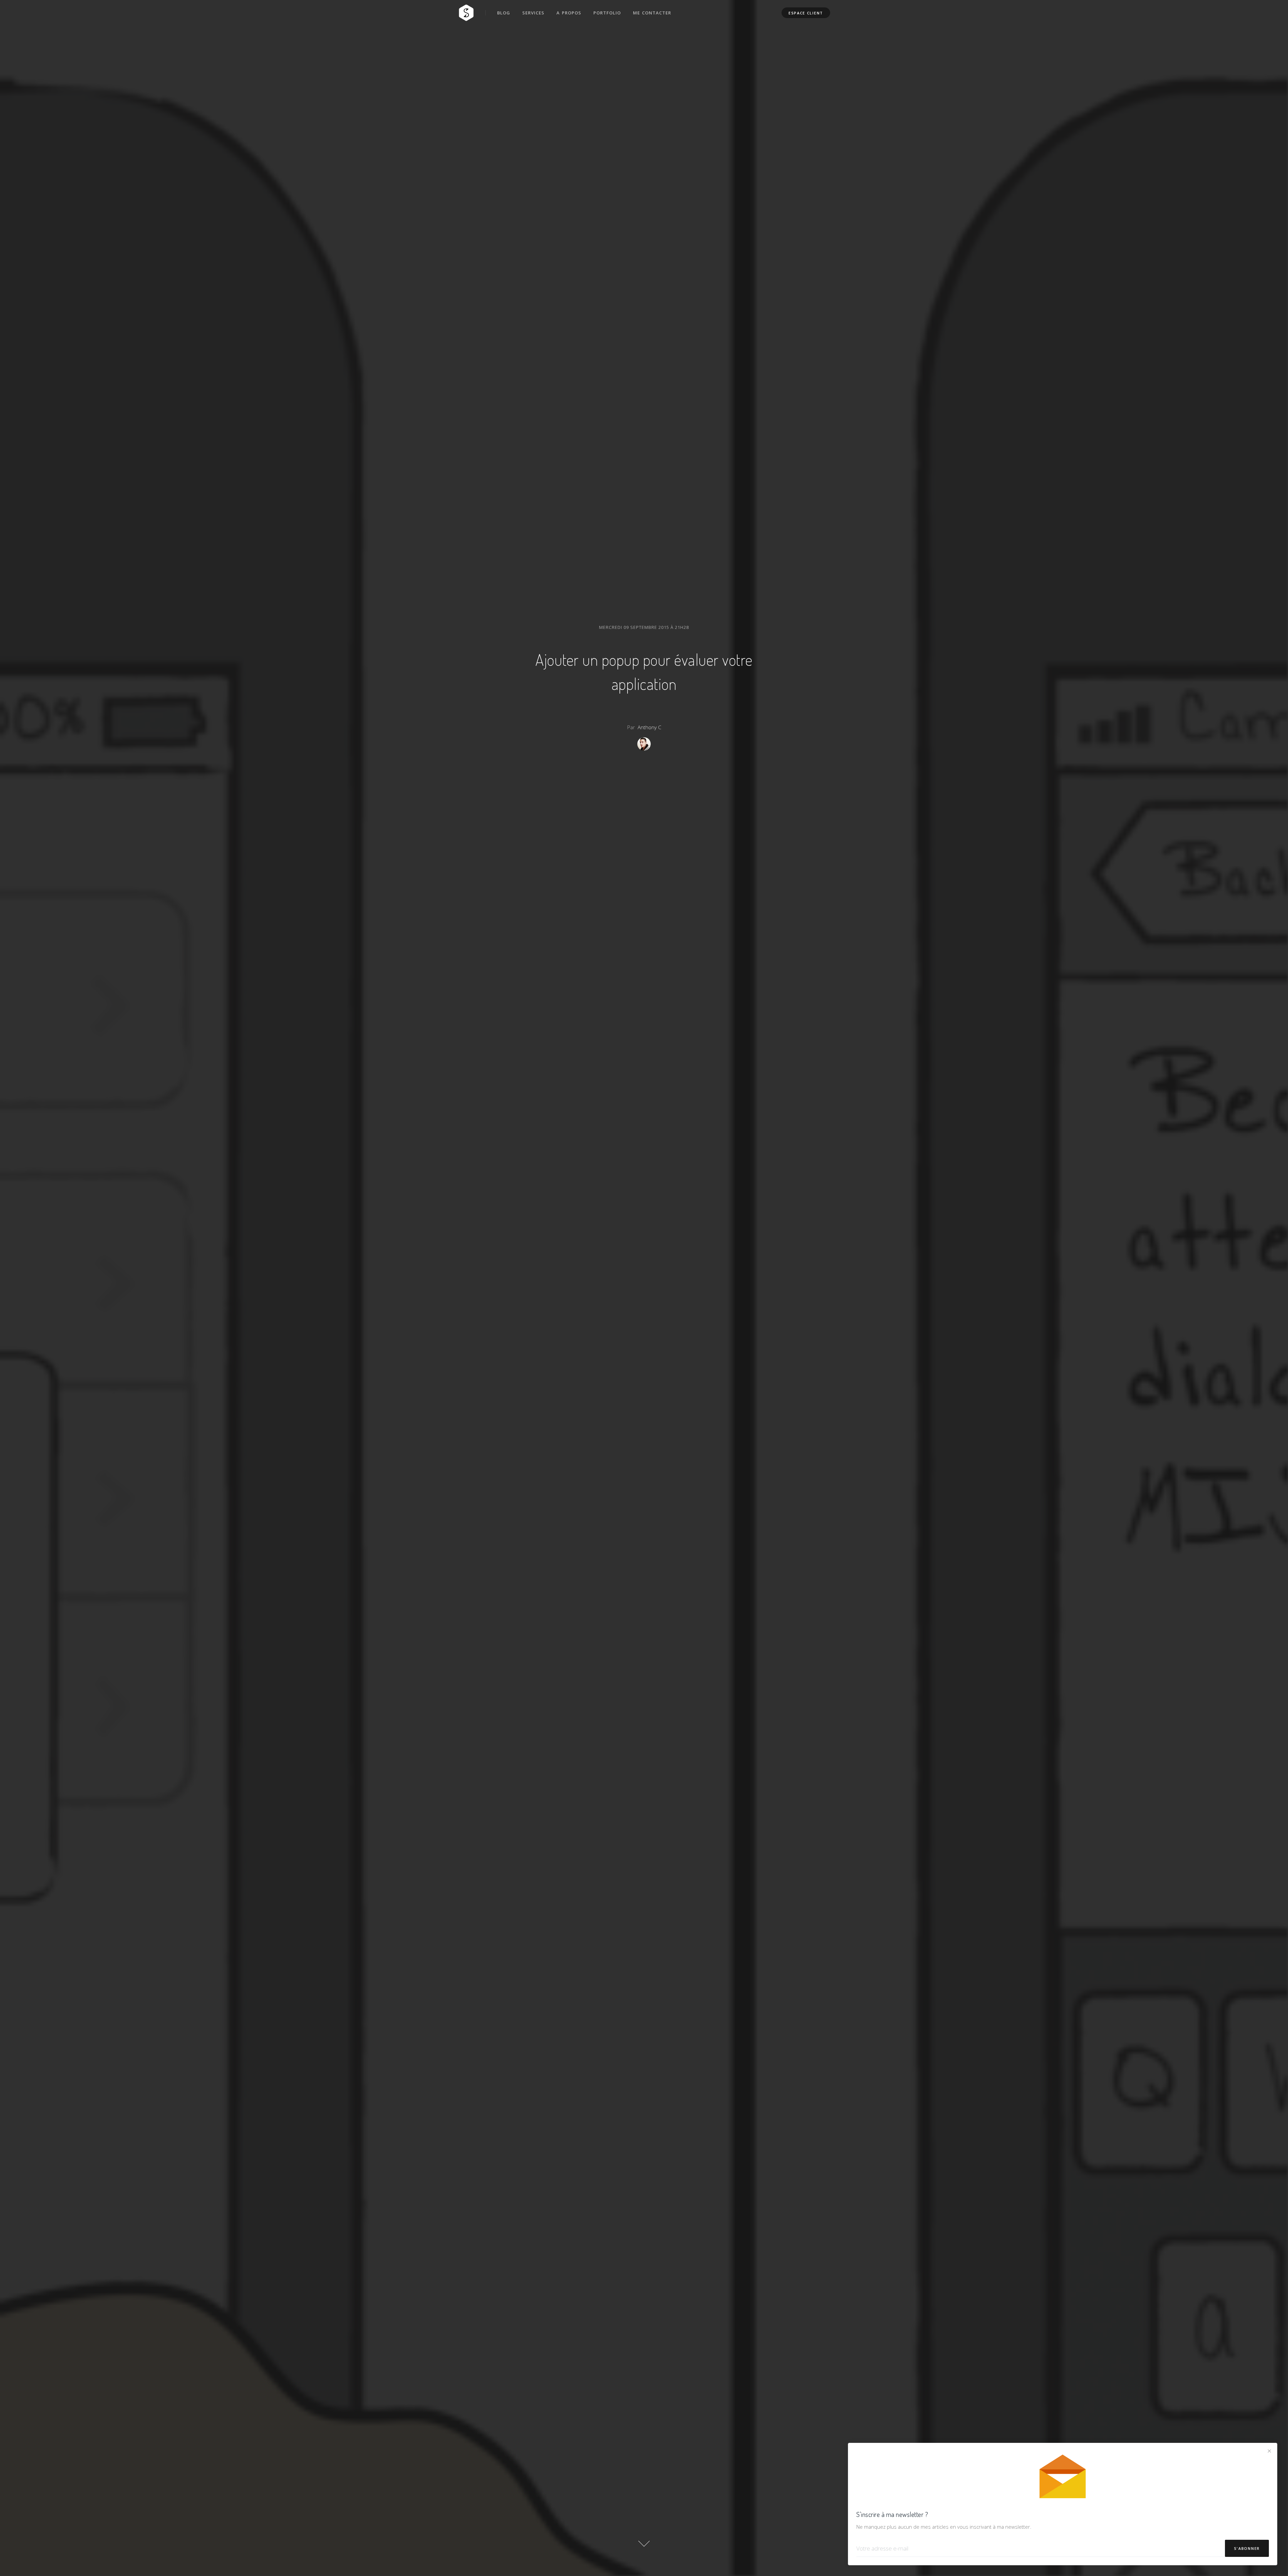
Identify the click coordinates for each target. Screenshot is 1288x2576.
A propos (569, 13)
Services (533, 13)
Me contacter (652, 13)
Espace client (806, 13)
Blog (504, 13)
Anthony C (649, 727)
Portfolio (607, 13)
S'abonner (1247, 2548)
